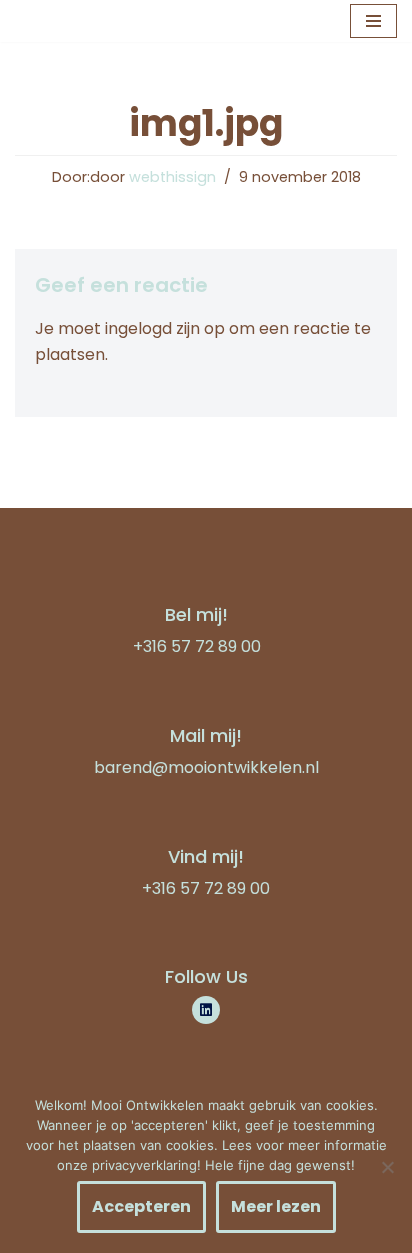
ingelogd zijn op (165, 328)
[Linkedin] (206, 1010)
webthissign (172, 177)
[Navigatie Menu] (373, 21)
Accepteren (141, 1206)
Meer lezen (276, 1206)
